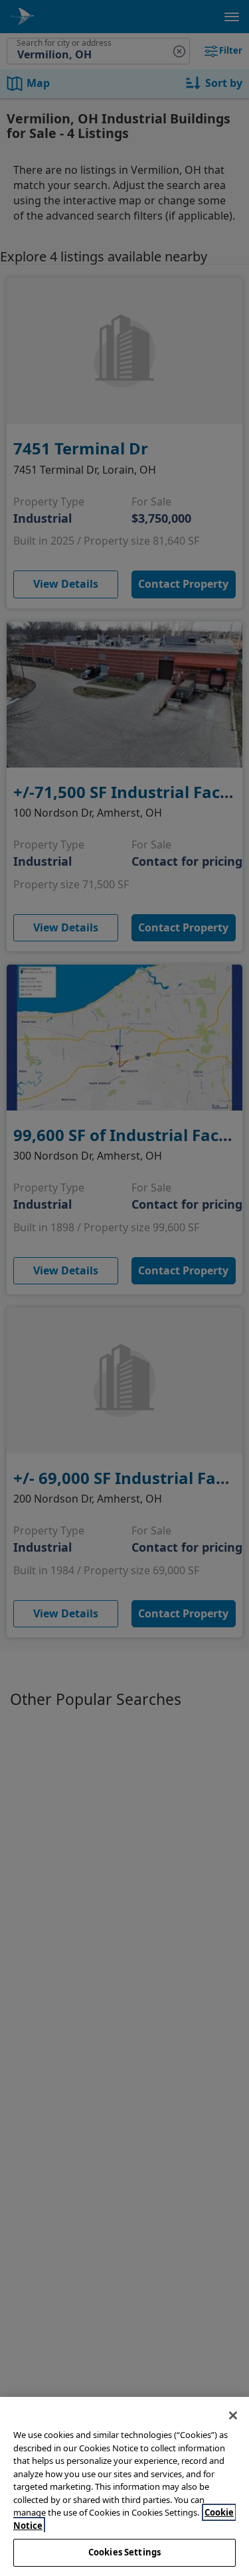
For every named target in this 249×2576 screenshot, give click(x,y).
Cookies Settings (124, 2552)
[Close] (233, 2415)
